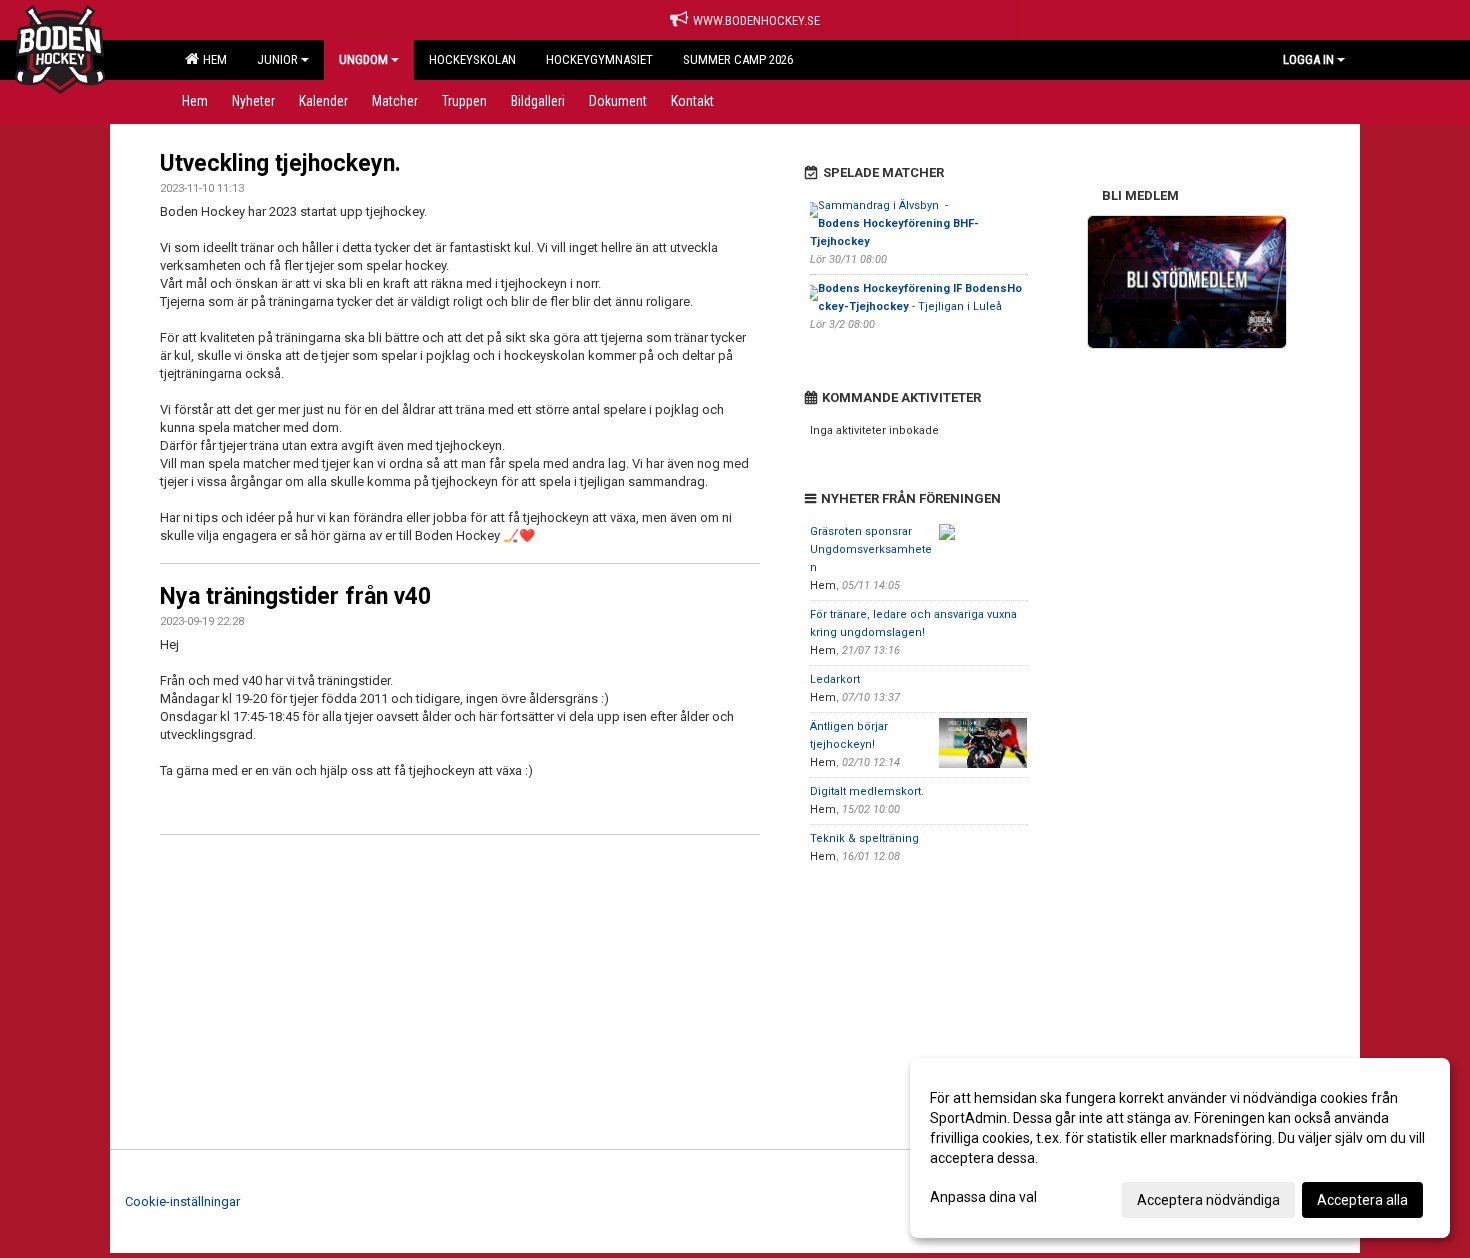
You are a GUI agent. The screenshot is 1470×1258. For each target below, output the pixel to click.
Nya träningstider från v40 (295, 596)
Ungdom (363, 59)
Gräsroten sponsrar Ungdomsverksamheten (871, 549)
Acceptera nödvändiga (1208, 1200)
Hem (212, 59)
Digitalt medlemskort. (867, 791)
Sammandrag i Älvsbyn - (894, 223)
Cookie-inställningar (182, 1201)
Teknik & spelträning (864, 838)
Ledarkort (835, 679)
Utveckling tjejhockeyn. (280, 163)
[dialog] (1180, 1148)
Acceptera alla (1362, 1200)
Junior (277, 59)
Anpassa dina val (983, 1197)
